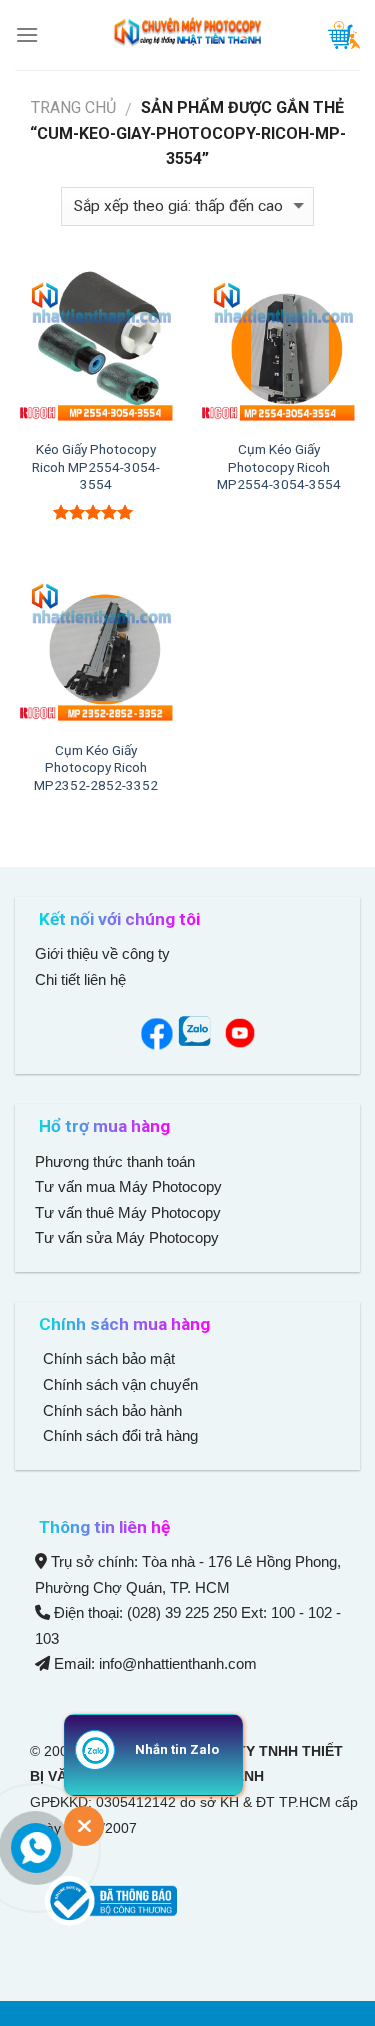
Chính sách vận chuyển (118, 1384)
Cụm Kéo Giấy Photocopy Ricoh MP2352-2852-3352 (96, 767)
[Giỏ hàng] (344, 35)
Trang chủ (73, 107)
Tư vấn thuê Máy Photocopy (128, 1212)
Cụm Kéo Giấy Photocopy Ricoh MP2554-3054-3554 (279, 466)
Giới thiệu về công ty (102, 953)
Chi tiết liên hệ (82, 979)
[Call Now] (36, 1848)
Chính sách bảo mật (109, 1358)
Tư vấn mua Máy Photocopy (130, 1186)
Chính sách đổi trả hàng (118, 1435)
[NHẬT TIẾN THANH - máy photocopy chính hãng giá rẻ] (188, 35)
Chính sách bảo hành (110, 1410)
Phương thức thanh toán (115, 1161)
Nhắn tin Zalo (177, 1749)
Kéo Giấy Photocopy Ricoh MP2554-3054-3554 (96, 466)
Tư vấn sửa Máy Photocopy (127, 1237)
